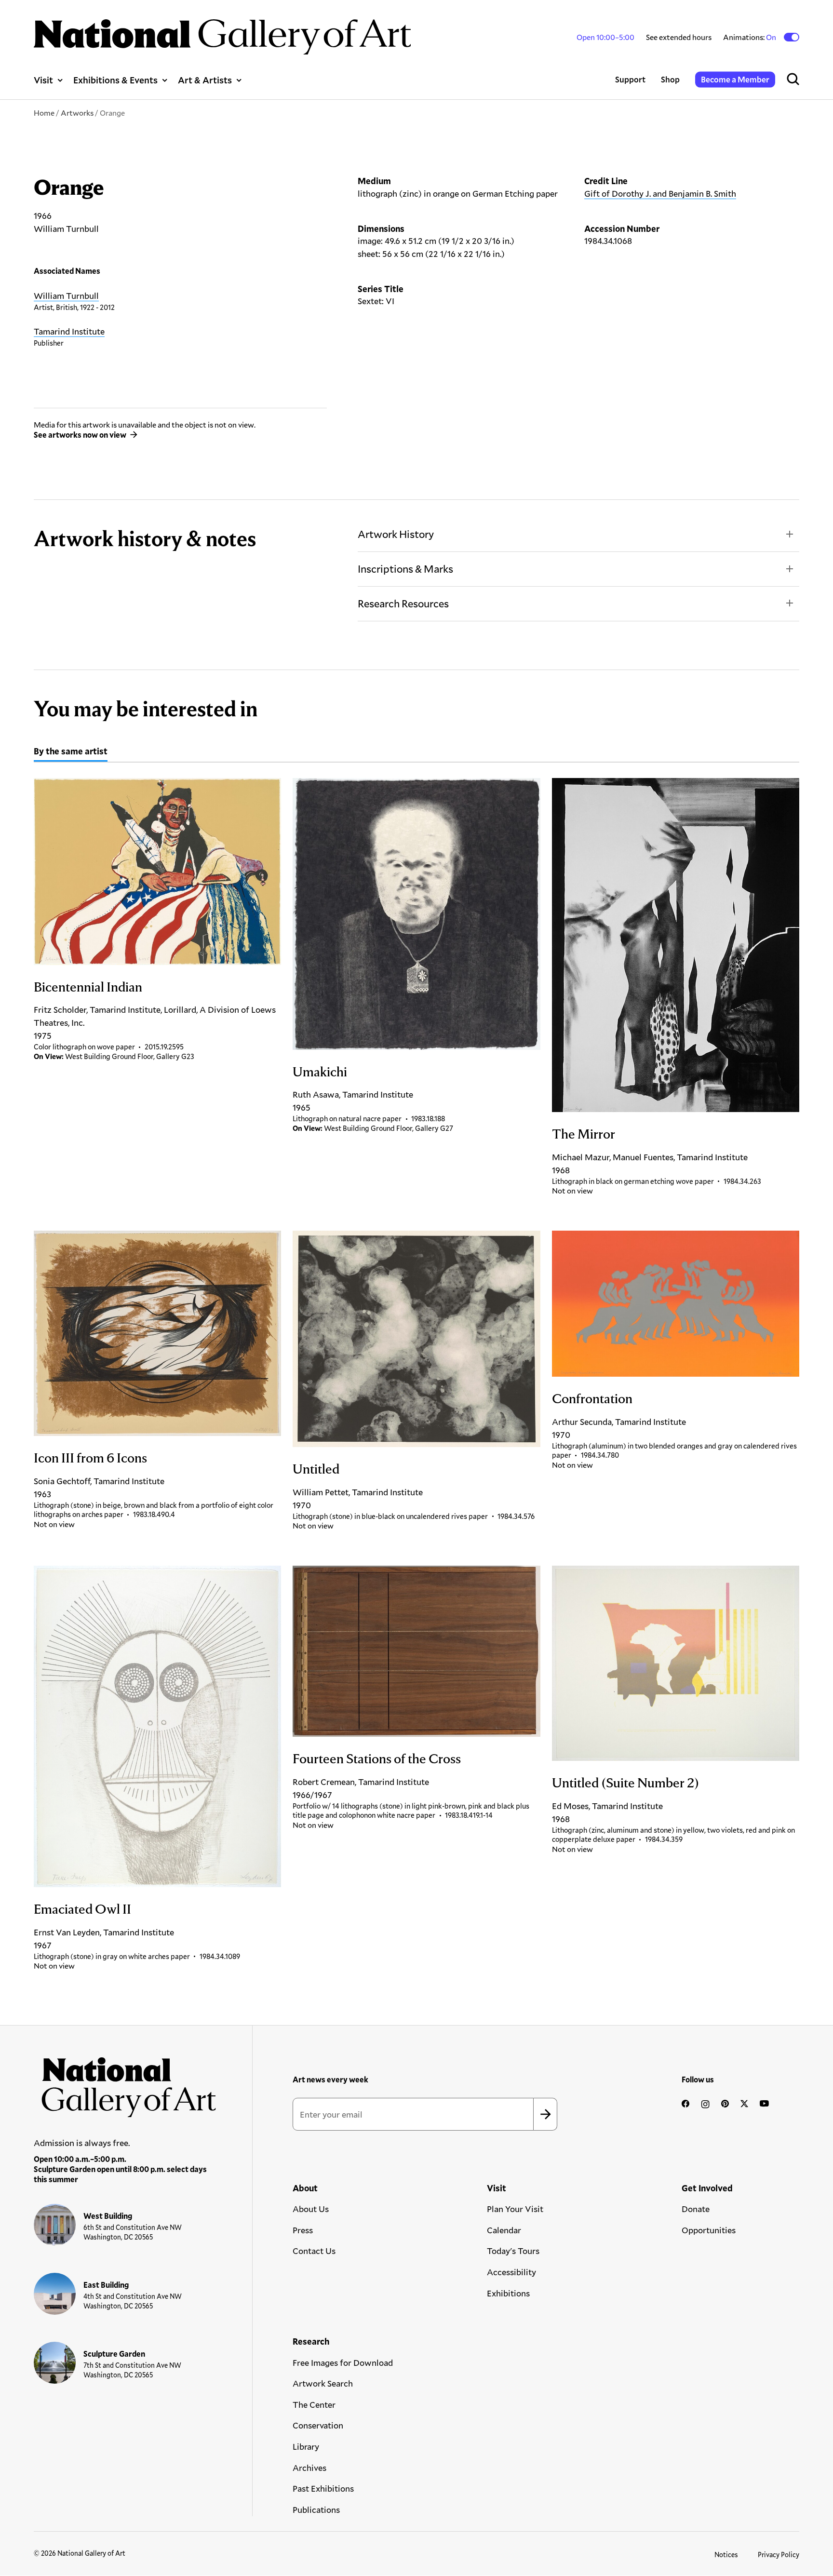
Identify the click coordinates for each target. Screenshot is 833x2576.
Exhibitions (508, 2293)
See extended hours (679, 37)
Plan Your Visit (515, 2209)
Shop (670, 79)
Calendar (504, 2230)
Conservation (318, 2425)
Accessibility (511, 2272)
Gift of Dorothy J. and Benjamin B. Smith (660, 193)
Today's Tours (513, 2251)
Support (630, 79)
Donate (696, 2209)
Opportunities (709, 2230)
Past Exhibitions (323, 2488)
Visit (43, 80)
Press (303, 2230)
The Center (314, 2404)
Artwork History (396, 534)
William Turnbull (66, 295)
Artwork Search (323, 2383)
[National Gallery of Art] (125, 2083)
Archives (309, 2468)
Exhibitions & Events (115, 80)
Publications (316, 2509)
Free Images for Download (343, 2362)
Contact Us (314, 2251)
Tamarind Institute (69, 331)
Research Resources (403, 603)
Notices (726, 2555)
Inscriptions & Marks (405, 569)
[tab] (71, 752)
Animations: (750, 37)
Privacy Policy (779, 2555)
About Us (311, 2209)
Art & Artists (205, 80)
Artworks (77, 113)
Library (306, 2446)
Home (44, 113)
